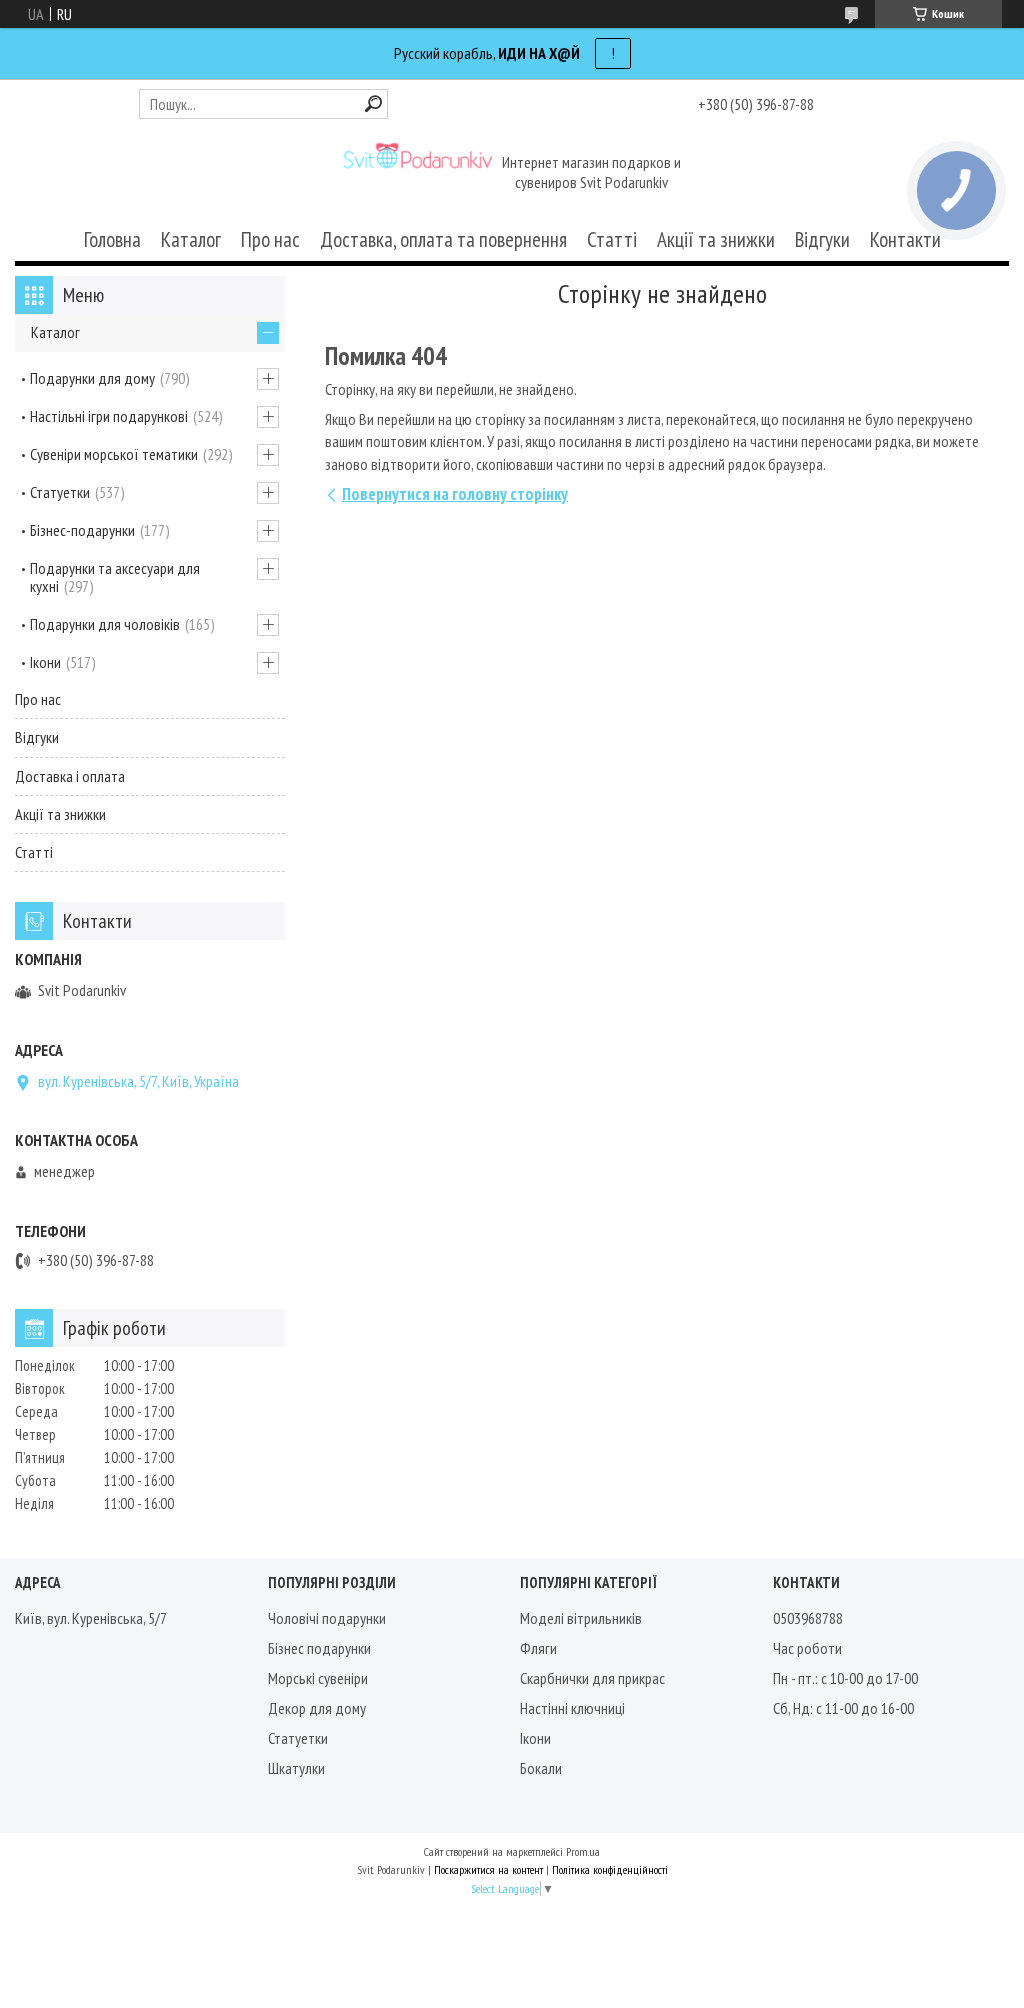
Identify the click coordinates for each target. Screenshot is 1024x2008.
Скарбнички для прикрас (592, 1678)
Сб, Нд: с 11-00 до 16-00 (843, 1708)
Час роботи (807, 1648)
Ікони (45, 662)
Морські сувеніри (318, 1678)
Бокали (541, 1768)
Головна (112, 239)
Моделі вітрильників (581, 1618)
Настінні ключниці (572, 1708)
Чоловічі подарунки (327, 1618)
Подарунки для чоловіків (105, 624)
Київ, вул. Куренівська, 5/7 (91, 1618)
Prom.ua (583, 1851)
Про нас (270, 239)
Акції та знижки (716, 239)
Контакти (905, 239)
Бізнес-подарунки (82, 530)
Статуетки (60, 492)
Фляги (538, 1648)
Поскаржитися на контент (488, 1869)
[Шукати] (373, 103)
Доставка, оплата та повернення (443, 239)
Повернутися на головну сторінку (455, 494)
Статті (612, 239)
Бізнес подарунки (319, 1648)
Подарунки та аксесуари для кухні (115, 577)
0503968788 (808, 1618)
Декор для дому (317, 1708)
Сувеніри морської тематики (114, 454)
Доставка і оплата (70, 776)
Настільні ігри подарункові (109, 416)
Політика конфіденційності (610, 1869)
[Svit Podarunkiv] (417, 174)
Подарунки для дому (92, 378)
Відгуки (822, 239)
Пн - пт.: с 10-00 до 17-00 (845, 1678)
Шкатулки (296, 1768)
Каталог (191, 239)
